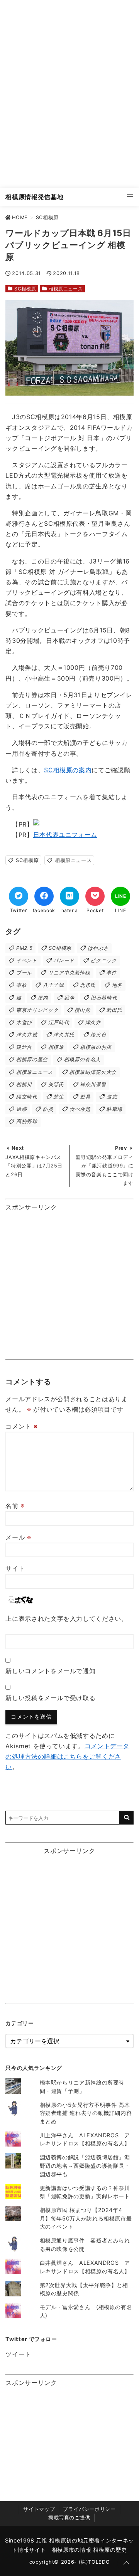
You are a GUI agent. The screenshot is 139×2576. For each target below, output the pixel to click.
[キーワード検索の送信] (127, 1818)
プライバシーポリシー (89, 2509)
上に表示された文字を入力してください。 (66, 1618)
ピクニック (103, 960)
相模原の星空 (32, 1059)
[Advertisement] (69, 94)
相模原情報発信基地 (34, 197)
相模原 (56, 1047)
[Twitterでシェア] (19, 896)
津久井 (93, 1022)
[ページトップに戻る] (126, 2563)
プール (24, 973)
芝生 (58, 1097)
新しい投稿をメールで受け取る (50, 1698)
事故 (21, 985)
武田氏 (114, 1010)
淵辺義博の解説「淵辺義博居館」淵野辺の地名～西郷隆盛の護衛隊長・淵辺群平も (85, 2165)
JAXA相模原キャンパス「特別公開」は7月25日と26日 (34, 1166)
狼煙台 (24, 1047)
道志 (112, 1097)
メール (18, 1537)
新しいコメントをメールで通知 (50, 1671)
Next (18, 1148)
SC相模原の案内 (68, 770)
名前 (15, 1506)
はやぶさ (98, 948)
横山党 (82, 1010)
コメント (21, 1426)
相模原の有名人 (82, 1059)
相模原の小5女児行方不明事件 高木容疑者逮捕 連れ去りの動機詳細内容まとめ (86, 2113)
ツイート (18, 2354)
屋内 (43, 998)
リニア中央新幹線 (69, 973)
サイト (15, 1568)
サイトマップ (39, 2509)
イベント (27, 960)
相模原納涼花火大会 (93, 1072)
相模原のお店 (96, 1047)
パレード (64, 960)
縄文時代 (27, 1097)
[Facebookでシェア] (44, 896)
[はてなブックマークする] (69, 896)
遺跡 (21, 1109)
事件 (111, 973)
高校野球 (27, 1121)
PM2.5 (24, 948)
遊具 (85, 1097)
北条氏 (88, 985)
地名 (117, 985)
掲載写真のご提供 (69, 2518)
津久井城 (27, 1035)
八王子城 (53, 985)
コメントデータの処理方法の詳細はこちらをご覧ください (67, 1756)
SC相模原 (25, 289)
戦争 (69, 998)
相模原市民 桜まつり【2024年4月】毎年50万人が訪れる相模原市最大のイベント (86, 2218)
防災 (48, 1109)
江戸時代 (59, 1022)
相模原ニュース (66, 289)
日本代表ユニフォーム (65, 835)
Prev (121, 1148)
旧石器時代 (104, 998)
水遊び (24, 1022)
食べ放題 (80, 1109)
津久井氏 (64, 1035)
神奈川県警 (93, 1084)
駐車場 (114, 1109)
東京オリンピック (37, 1010)
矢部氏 (56, 1084)
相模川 (24, 1084)
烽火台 (98, 1035)
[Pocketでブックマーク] (95, 896)
